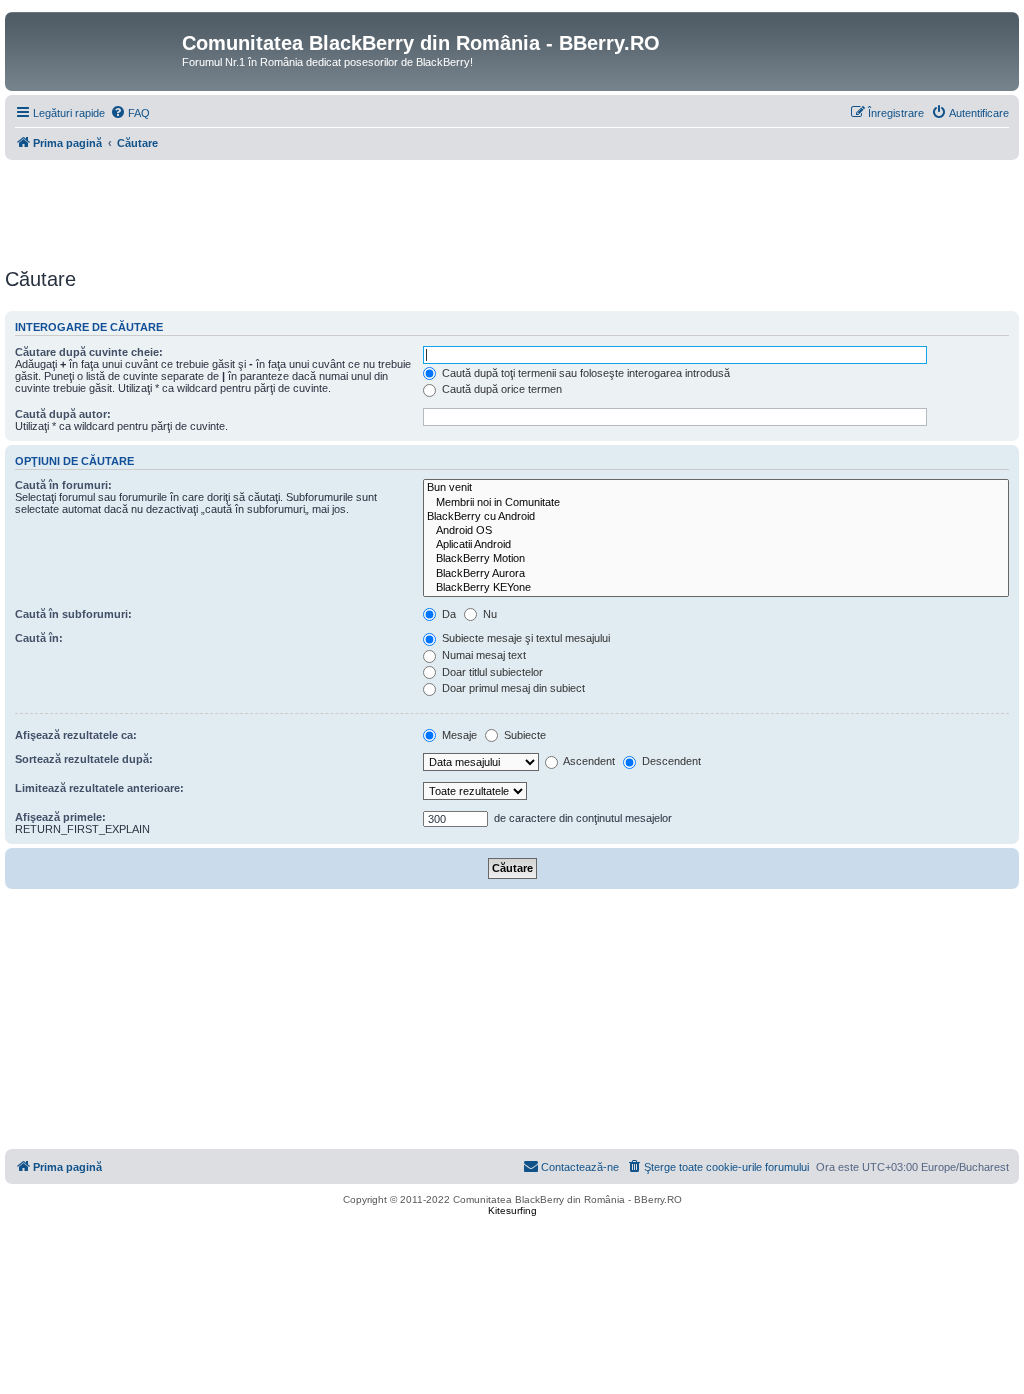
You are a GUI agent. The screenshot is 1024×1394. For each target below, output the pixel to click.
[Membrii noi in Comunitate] (716, 503)
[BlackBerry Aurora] (716, 574)
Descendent (670, 761)
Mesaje (458, 735)
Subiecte (523, 735)
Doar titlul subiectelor (491, 672)
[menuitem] (130, 113)
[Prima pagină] (96, 49)
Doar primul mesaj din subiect (512, 688)
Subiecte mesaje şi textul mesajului (524, 638)
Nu (488, 614)
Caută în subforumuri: (73, 614)
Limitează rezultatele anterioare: (99, 788)
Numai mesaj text (482, 655)
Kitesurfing (512, 1210)
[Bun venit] (716, 488)
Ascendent (588, 761)
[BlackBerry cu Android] (716, 517)
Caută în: (39, 638)
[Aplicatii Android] (716, 545)
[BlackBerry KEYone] (716, 588)
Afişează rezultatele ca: (76, 735)
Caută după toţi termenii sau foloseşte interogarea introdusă (584, 373)
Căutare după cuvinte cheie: (89, 352)
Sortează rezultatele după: (84, 759)
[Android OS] (716, 531)
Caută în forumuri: (63, 485)
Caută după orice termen (500, 389)
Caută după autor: (63, 414)
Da (447, 614)
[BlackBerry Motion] (716, 559)
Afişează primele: (60, 817)
